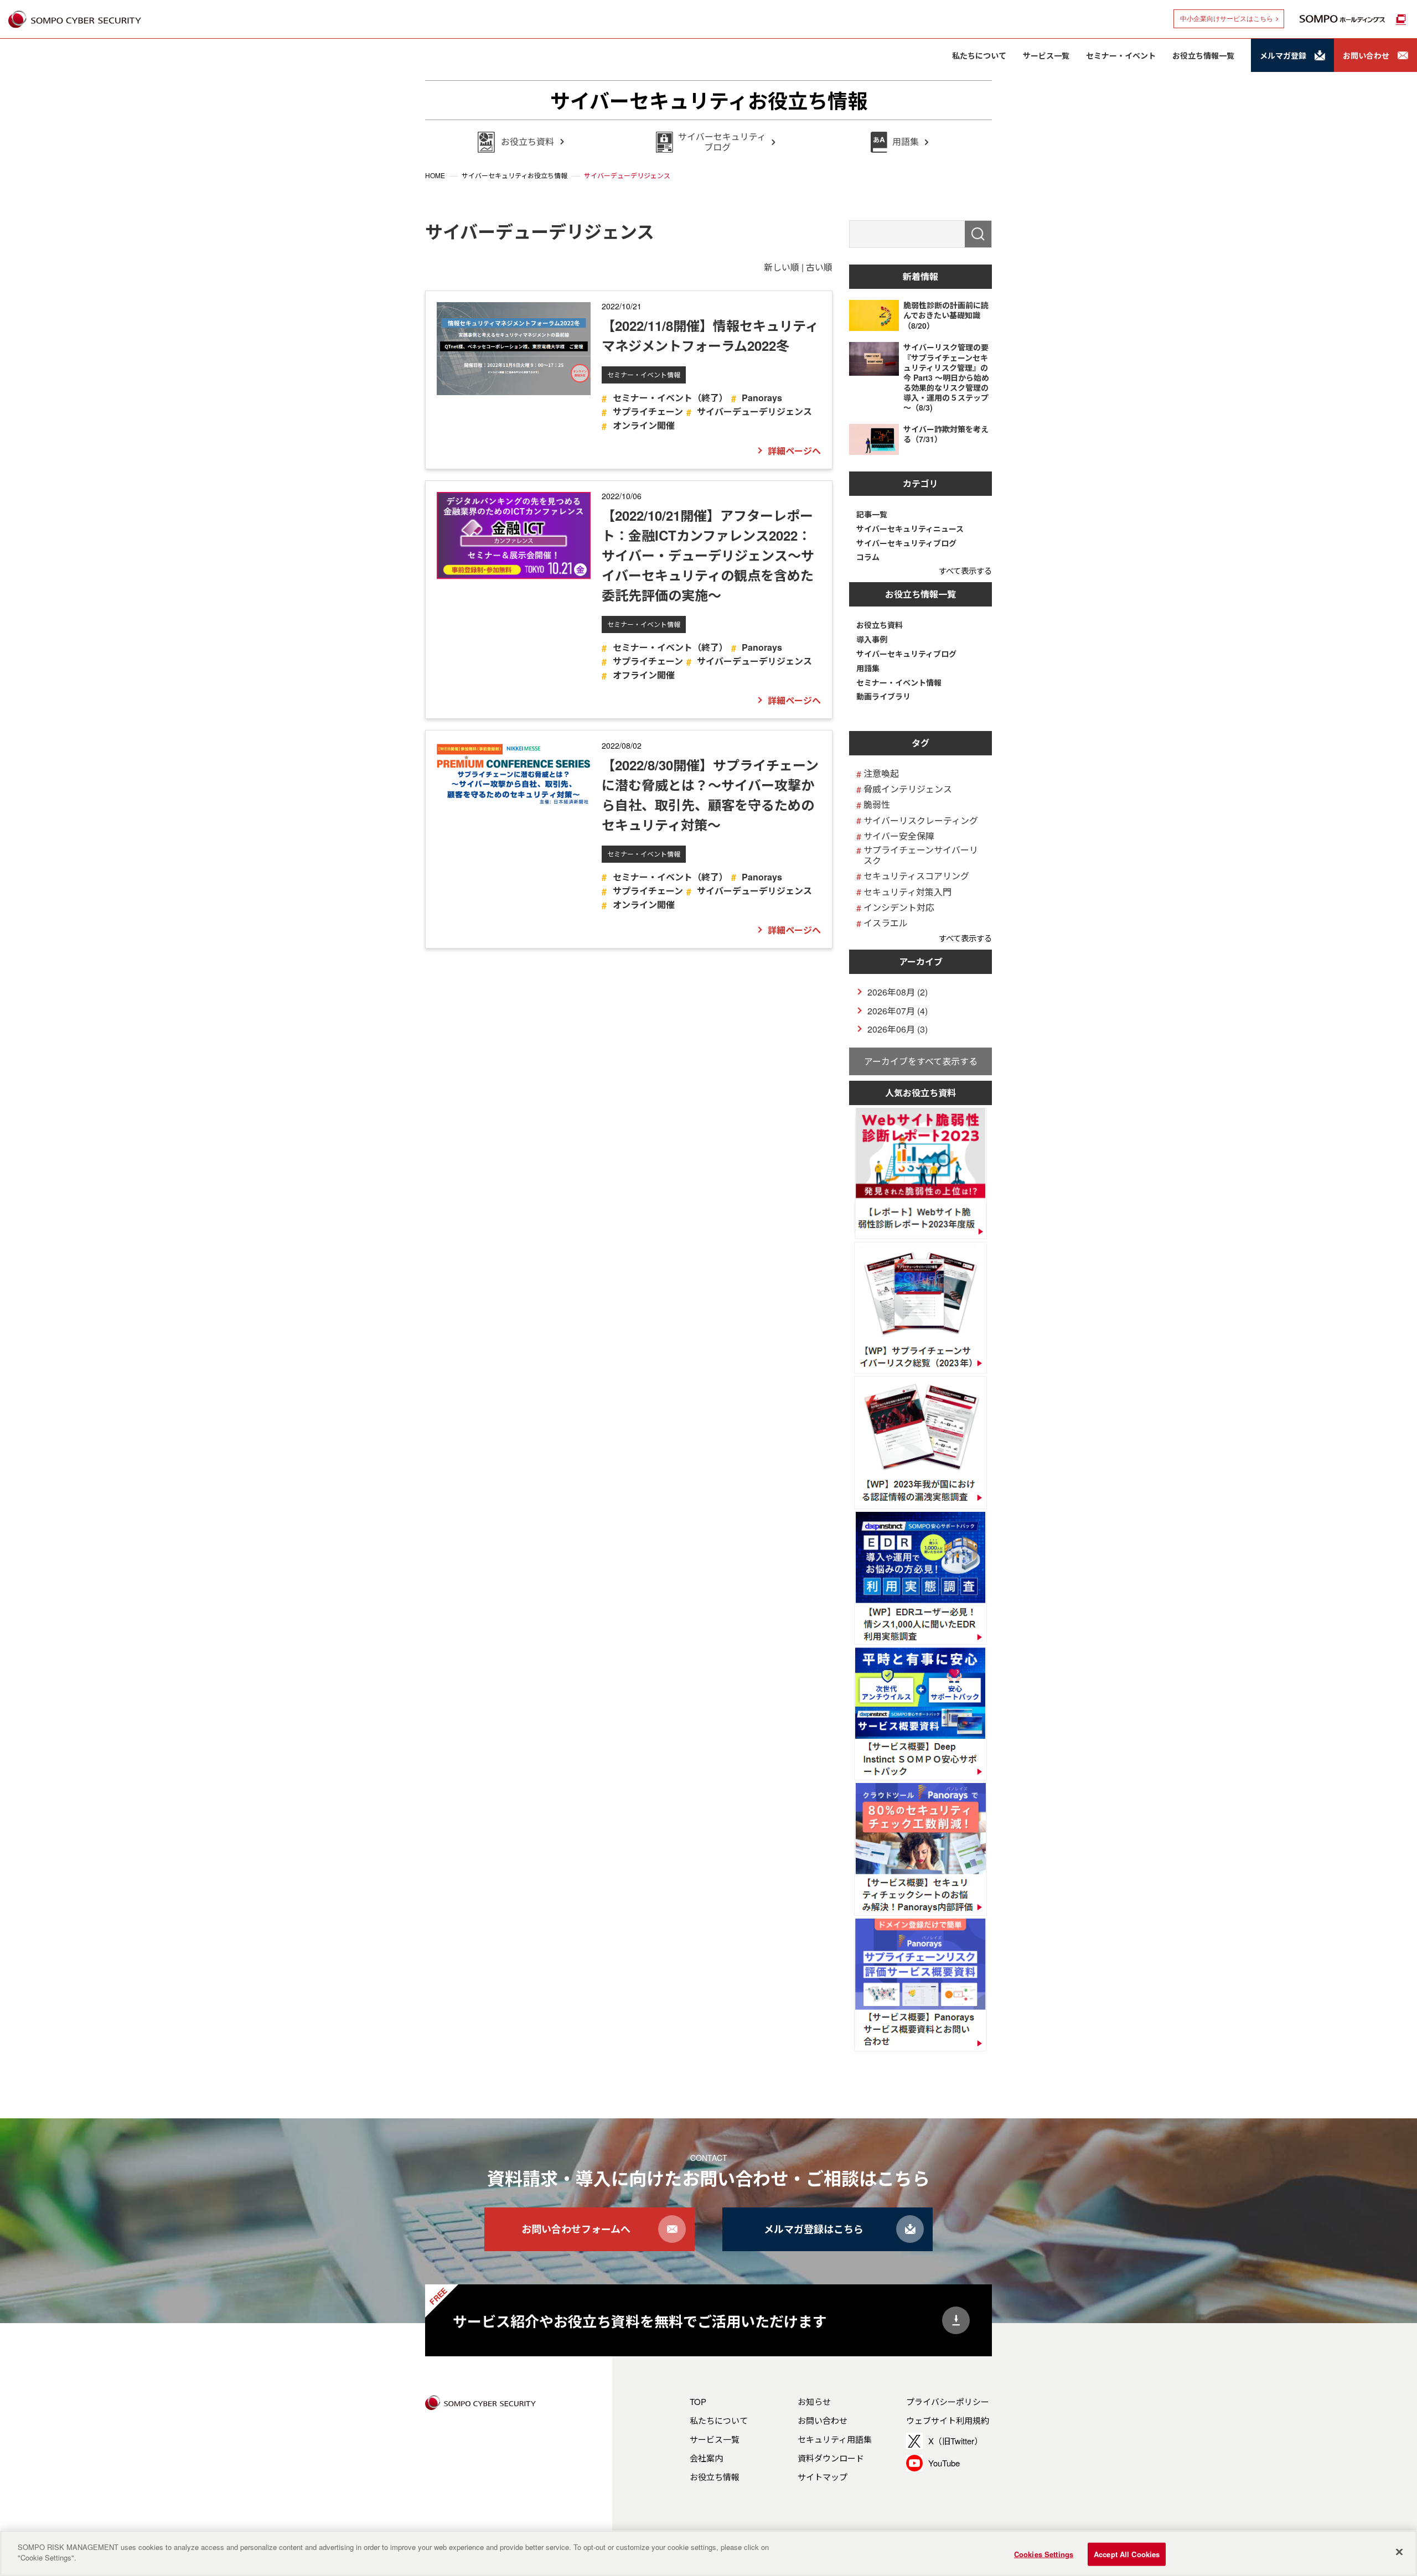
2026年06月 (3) (898, 1029)
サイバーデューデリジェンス (754, 411)
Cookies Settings (1044, 2554)
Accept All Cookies (1127, 2554)
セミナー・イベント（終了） (670, 398)
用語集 (868, 668)
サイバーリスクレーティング (921, 820)
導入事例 (872, 639)
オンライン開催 (643, 425)
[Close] (1399, 2552)
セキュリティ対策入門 (907, 892)
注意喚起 (881, 773)
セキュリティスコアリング (916, 876)
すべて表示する (965, 570)
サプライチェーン (648, 411)
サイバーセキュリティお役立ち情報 (709, 100)
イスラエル (886, 923)
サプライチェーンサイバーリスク (921, 855)
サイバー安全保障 (899, 836)
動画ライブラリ (883, 696)
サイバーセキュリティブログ (906, 543)
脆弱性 (877, 804)
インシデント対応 (899, 907)
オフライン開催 (643, 675)
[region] (708, 2553)
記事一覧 (872, 514)
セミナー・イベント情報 (644, 374)
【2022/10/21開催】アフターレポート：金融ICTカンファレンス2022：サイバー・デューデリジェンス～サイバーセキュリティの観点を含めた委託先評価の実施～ (708, 555)
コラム (868, 557)
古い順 (819, 267)
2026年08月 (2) (898, 992)
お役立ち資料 (880, 625)
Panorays (762, 398)
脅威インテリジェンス (908, 789)
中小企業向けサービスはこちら (1227, 19)
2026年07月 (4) (898, 1011)
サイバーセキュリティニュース (910, 529)
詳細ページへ (794, 451)
